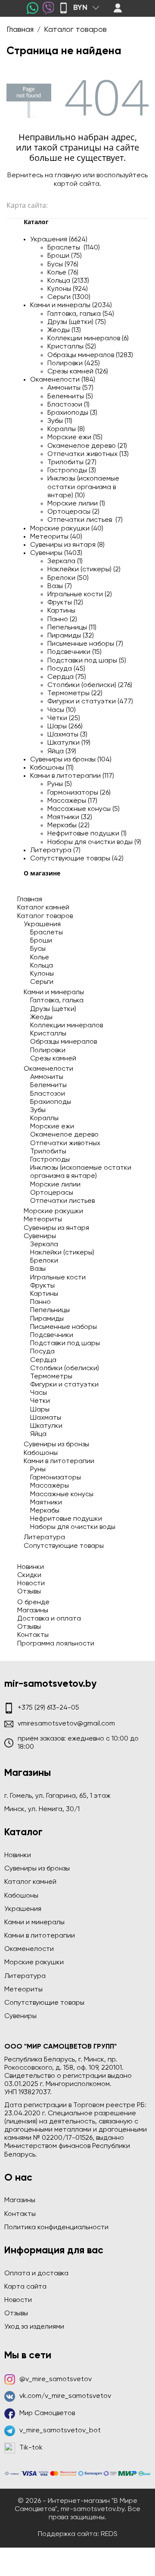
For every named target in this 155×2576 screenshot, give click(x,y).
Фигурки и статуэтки (64, 1385)
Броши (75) (65, 256)
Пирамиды (47, 1319)
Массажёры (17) (72, 801)
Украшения (42, 924)
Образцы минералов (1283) (90, 355)
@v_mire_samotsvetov (56, 2379)
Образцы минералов (64, 1042)
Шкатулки (46, 1426)
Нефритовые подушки (66, 1519)
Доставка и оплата (49, 1619)
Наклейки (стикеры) (62, 1253)
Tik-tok (31, 2448)
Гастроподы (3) (72, 471)
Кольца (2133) (68, 281)
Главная (30, 900)
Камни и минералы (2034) (71, 305)
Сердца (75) (67, 677)
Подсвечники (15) (74, 652)
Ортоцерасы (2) (73, 512)
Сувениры (40, 1236)
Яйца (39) (62, 752)
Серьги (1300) (69, 297)
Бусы (38, 949)
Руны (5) (60, 784)
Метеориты (43, 1220)
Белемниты (48, 1085)
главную (68, 176)
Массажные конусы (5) (84, 809)
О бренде (33, 1602)
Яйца (38, 1434)
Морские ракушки (53, 1211)
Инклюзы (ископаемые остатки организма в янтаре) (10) (83, 487)
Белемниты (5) (70, 397)
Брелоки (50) (68, 578)
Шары (40, 1410)
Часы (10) (62, 710)
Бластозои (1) (68, 405)
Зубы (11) (60, 421)
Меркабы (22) (68, 826)
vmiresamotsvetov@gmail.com (66, 1724)
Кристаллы (48, 1034)
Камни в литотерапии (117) (72, 776)
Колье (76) (63, 273)
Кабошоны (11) (52, 768)
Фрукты (42, 1286)
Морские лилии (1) (76, 504)
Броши (41, 941)
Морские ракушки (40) (67, 529)
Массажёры (50, 1486)
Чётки (40, 1401)
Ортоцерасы (52, 1193)
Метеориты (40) (56, 537)
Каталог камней (43, 908)
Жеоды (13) (64, 330)
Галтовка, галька (57, 1001)
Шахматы (46, 1418)
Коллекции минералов (67, 1026)
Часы (39, 1393)
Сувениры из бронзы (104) (71, 760)
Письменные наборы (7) (85, 644)
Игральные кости (58, 1278)
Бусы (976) (63, 265)
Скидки (29, 1575)
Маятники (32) (70, 817)
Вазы (38, 1269)
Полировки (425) (74, 364)
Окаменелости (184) (63, 380)
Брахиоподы (51, 1102)
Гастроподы (50, 1160)
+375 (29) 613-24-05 (48, 1708)
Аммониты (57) (70, 388)
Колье (40, 958)
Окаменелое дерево (64, 1135)
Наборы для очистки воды (73, 1527)
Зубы (38, 1110)
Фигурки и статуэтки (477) (90, 702)
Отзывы (29, 1592)
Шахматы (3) (67, 735)
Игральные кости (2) (80, 595)
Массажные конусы (62, 1494)
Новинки (31, 1567)
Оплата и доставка (36, 2274)
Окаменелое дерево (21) (87, 446)
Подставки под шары (65, 1343)
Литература (44, 1538)
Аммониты (47, 1077)
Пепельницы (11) (72, 628)
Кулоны (42, 974)
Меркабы (45, 1511)
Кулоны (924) (68, 289)
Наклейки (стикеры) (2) (84, 570)
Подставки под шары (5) (87, 661)
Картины (61, 611)
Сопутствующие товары (64, 1546)
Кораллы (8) (66, 429)
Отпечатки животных (65, 1143)
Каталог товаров (45, 916)
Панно (40, 1302)
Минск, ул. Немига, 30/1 (42, 1809)
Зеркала (44, 1245)
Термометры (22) (75, 693)
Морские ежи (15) (75, 438)
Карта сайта (25, 2287)
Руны (38, 1470)
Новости (31, 1584)
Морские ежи (52, 1127)
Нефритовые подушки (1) (87, 834)
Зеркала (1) (65, 561)
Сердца (43, 1360)
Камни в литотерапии (59, 1461)
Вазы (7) (60, 586)
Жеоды (41, 1017)
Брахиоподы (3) (72, 413)
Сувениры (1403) (56, 553)
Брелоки (44, 1261)
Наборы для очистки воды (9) (94, 842)
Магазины (33, 1611)
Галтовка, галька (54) (81, 314)
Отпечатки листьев (62, 1201)
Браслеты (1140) (74, 248)
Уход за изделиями (34, 2327)
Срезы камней (53, 1059)
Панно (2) (62, 619)
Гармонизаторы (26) (79, 793)
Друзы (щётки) (53, 1009)
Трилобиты (48, 1152)
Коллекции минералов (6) (88, 339)
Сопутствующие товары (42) (77, 859)
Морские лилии (55, 1185)
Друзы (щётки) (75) (77, 322)
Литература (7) (55, 850)
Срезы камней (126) (78, 372)
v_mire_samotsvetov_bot (60, 2431)
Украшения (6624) (59, 240)
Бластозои (48, 1094)
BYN (80, 8)
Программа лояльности (56, 1644)
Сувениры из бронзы (56, 1445)
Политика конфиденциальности (56, 2228)
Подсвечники (52, 1335)
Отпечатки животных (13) (88, 454)
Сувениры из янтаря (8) (67, 545)
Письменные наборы (64, 1327)
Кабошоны (41, 1453)
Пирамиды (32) (71, 636)
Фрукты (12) (65, 603)
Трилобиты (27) (72, 462)
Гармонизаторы (56, 1478)
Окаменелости (48, 1069)
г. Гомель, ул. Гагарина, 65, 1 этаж (57, 1796)
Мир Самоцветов (47, 2413)
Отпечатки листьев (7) (85, 520)
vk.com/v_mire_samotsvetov (65, 2396)
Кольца (42, 966)
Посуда (42, 1352)
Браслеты (46, 933)
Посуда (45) (66, 669)
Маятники (46, 1503)
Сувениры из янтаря (56, 1228)
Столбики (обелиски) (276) (90, 685)
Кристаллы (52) (72, 347)
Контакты (33, 1635)
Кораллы (44, 1119)
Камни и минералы (54, 992)
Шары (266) (65, 727)
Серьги (42, 982)
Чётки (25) (64, 718)
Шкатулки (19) (69, 743)
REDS (109, 2534)
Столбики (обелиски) (65, 1368)
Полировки (48, 1051)
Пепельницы (50, 1310)
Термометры (51, 1377)
